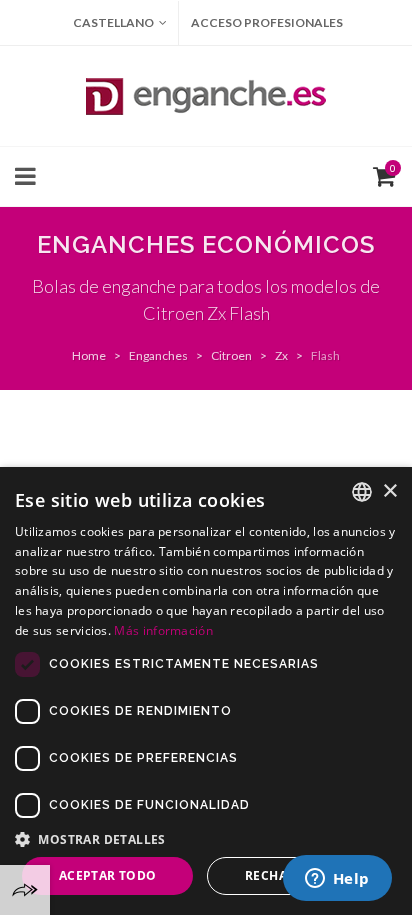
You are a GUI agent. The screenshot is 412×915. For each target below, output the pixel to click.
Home (89, 355)
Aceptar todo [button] (108, 875)
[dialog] (206, 691)
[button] (206, 839)
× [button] (389, 491)
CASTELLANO (113, 22)
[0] (380, 174)
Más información (163, 630)
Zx (281, 355)
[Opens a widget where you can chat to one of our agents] (337, 880)
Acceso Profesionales (267, 22)
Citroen (231, 355)
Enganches (158, 355)
